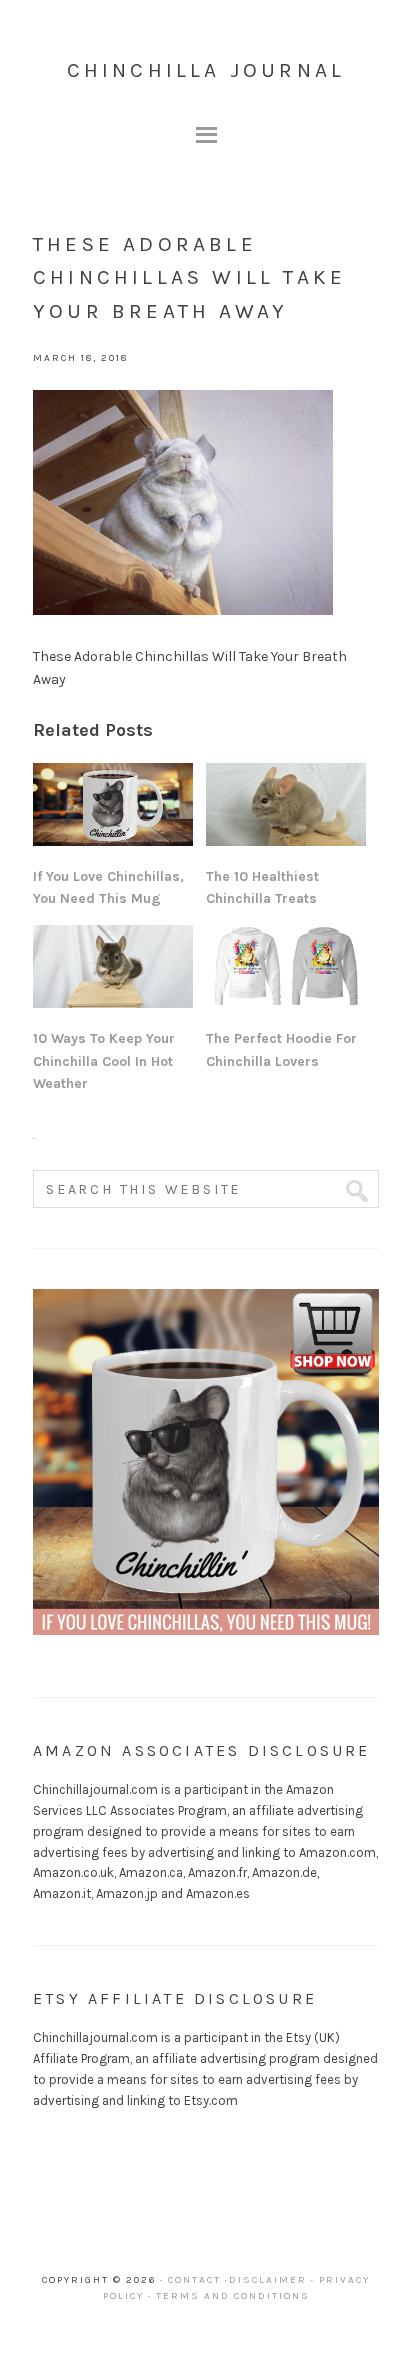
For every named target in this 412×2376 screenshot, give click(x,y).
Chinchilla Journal (206, 70)
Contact (194, 2280)
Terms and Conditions (233, 2296)
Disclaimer (268, 2280)
